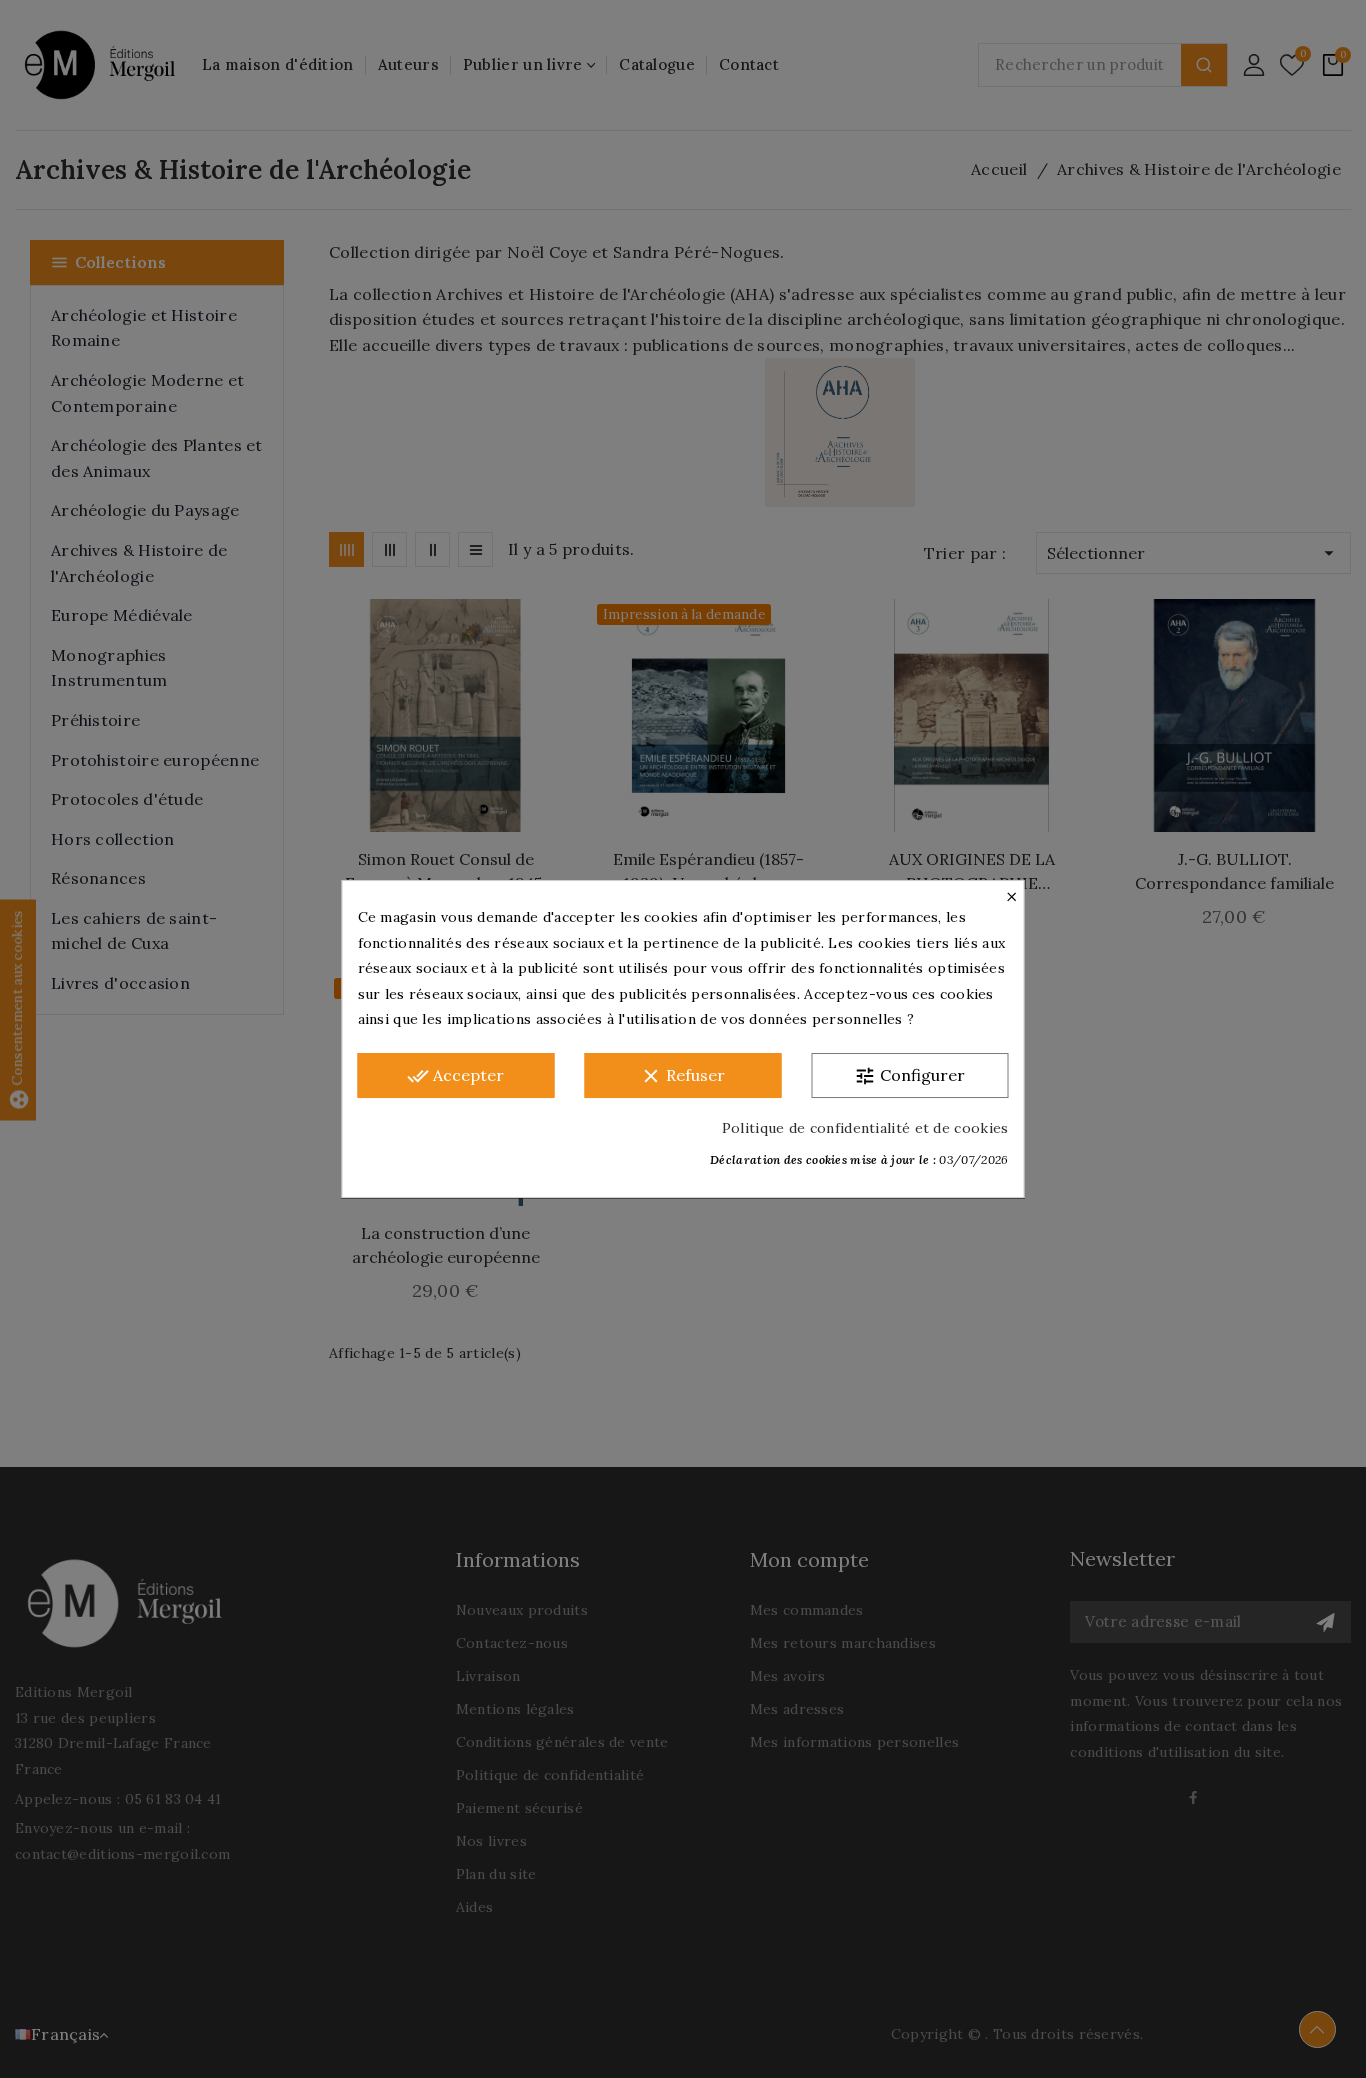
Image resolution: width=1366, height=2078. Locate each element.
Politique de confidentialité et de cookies (865, 1128)
